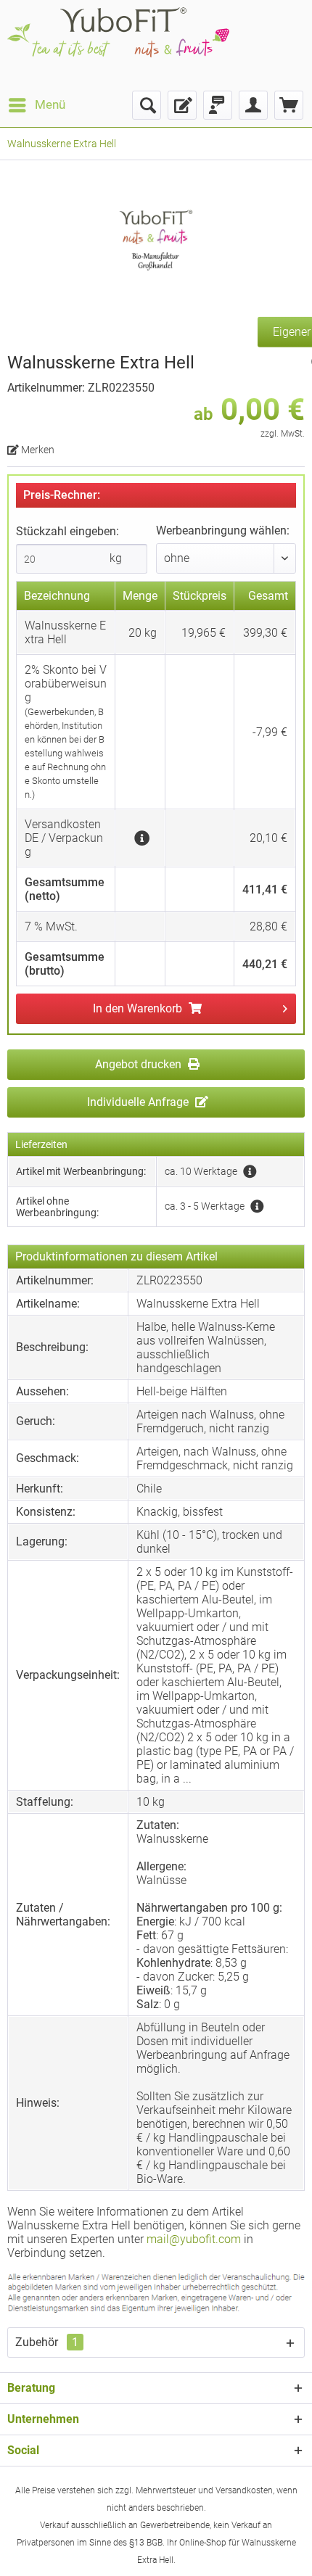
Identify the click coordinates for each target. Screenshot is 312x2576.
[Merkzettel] (182, 105)
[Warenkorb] (289, 105)
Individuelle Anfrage (139, 1102)
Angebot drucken (140, 1064)
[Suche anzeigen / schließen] (147, 105)
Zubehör (47, 2342)
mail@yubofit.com (194, 2239)
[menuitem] (36, 105)
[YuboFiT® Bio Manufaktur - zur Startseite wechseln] (118, 45)
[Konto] (253, 105)
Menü (50, 104)
